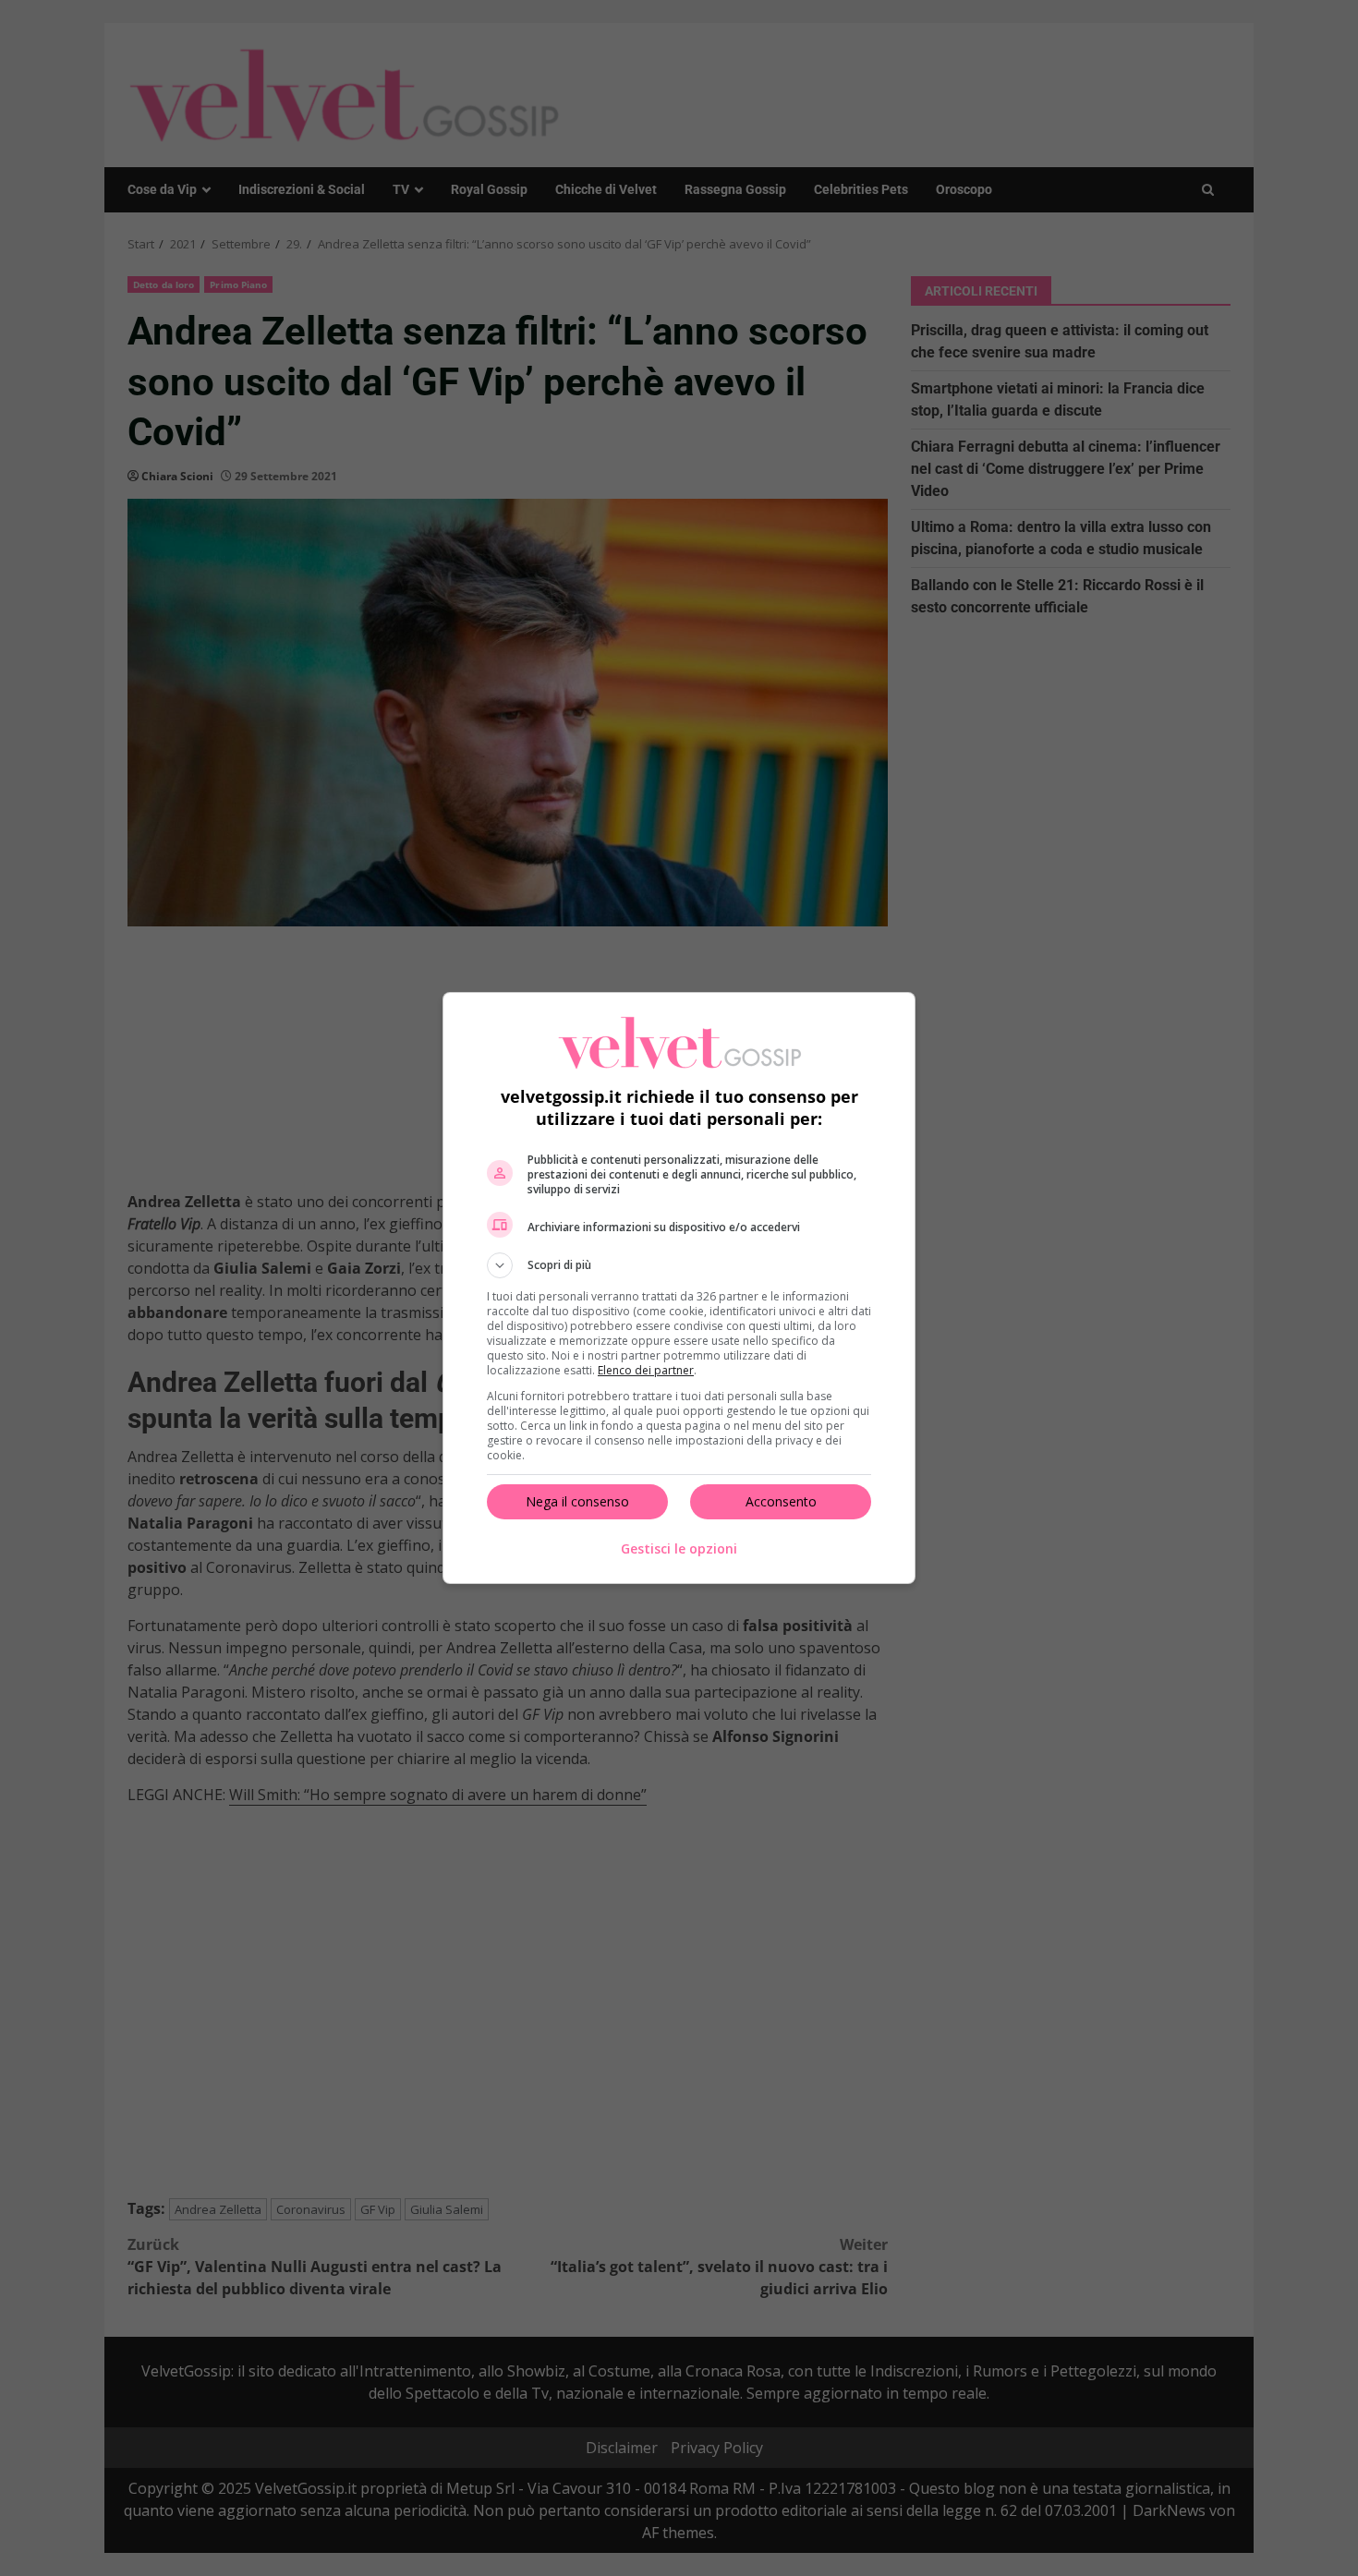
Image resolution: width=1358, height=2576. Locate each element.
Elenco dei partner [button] (646, 1370)
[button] (679, 1265)
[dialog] (679, 1288)
